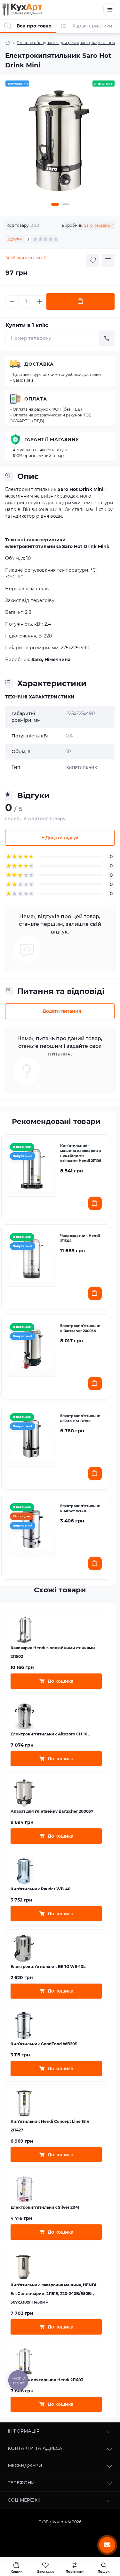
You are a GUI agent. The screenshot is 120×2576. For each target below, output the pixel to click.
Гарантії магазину (52, 439)
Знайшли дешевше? (26, 258)
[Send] (107, 338)
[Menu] (110, 10)
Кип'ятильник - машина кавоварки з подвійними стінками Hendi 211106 (81, 1153)
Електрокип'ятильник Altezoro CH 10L (50, 1734)
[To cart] (95, 1203)
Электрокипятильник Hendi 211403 (47, 2380)
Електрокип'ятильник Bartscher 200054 (80, 1328)
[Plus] (40, 301)
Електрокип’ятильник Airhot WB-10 (80, 1508)
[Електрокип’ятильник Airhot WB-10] (32, 1528)
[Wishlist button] (93, 260)
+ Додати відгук (60, 838)
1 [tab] (55, 204)
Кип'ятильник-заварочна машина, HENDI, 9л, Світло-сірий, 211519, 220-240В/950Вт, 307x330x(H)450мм (54, 2294)
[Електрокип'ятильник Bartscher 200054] (32, 1348)
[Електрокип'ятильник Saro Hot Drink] (32, 1438)
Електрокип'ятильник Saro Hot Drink (80, 1418)
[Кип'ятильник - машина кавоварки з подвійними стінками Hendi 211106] (32, 1168)
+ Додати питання (60, 1011)
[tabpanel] (60, 144)
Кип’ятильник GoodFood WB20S (44, 2044)
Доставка (39, 364)
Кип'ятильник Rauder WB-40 (40, 1889)
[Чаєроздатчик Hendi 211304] (32, 1258)
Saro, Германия (99, 225)
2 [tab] (66, 204)
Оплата (36, 399)
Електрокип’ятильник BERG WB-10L (48, 1966)
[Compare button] (108, 260)
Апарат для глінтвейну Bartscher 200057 (52, 1811)
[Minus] (12, 301)
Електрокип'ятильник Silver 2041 (45, 2207)
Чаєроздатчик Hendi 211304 (80, 1238)
